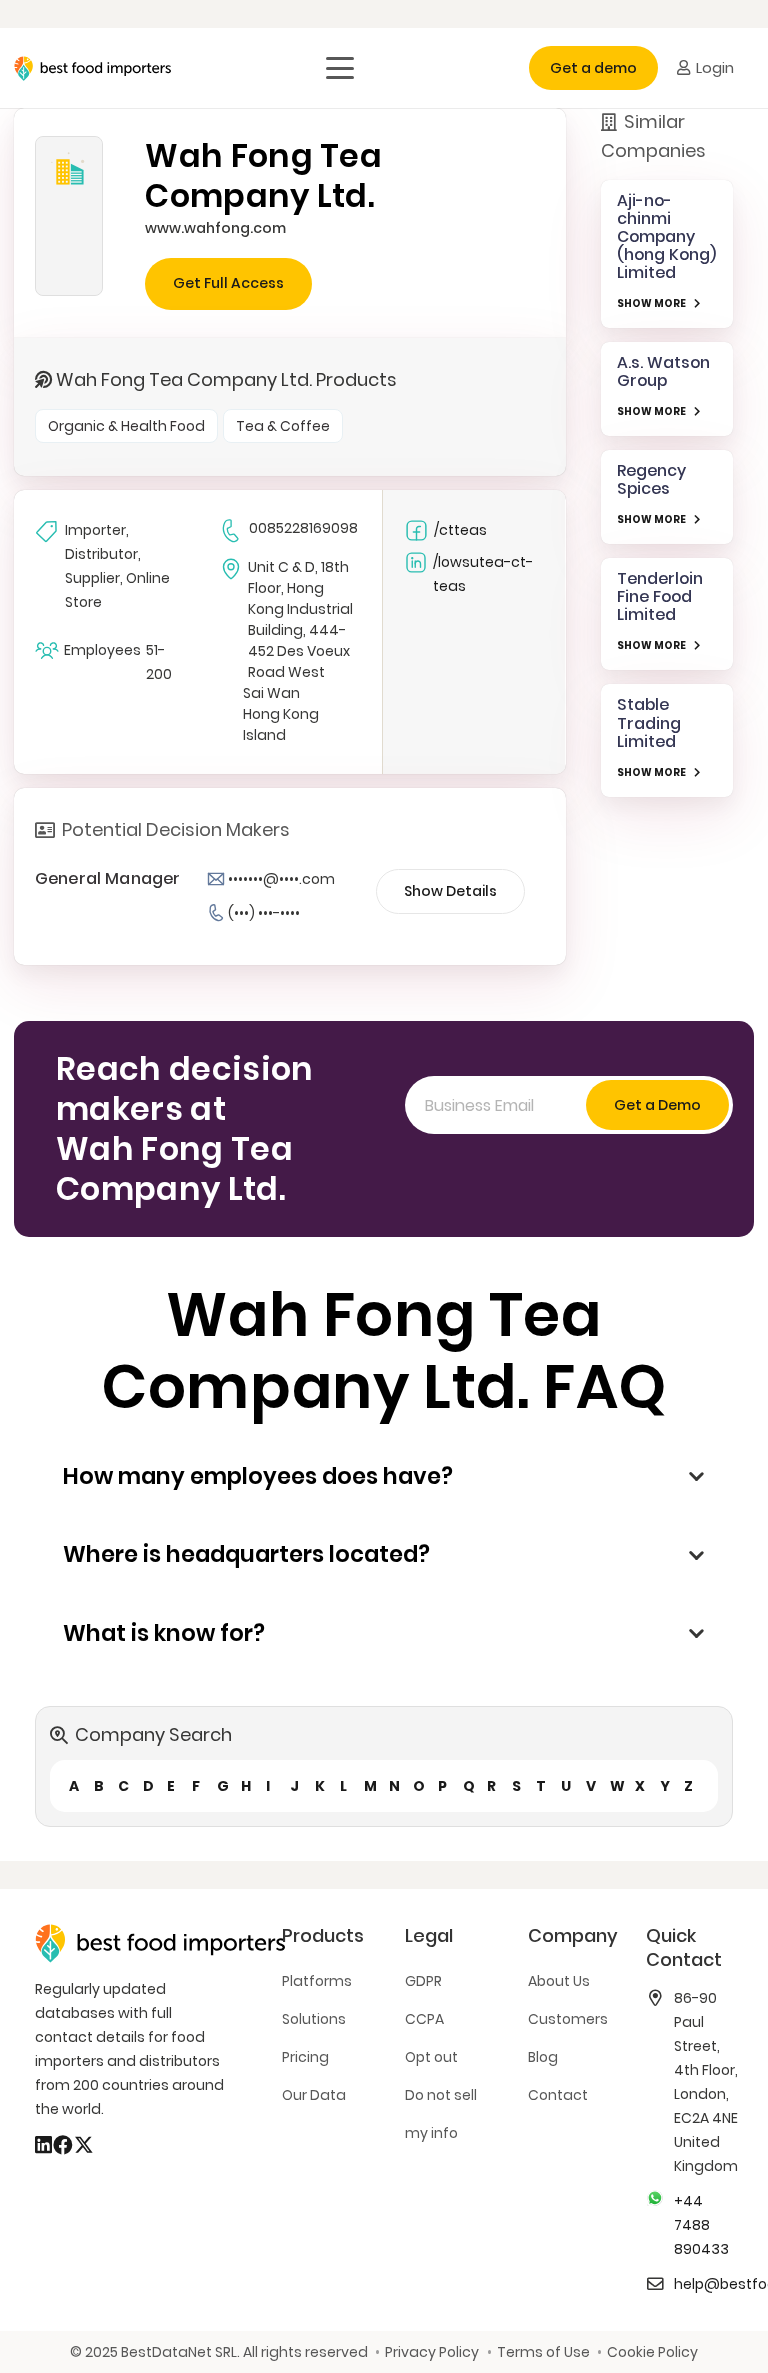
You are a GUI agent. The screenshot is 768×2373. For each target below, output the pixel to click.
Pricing (305, 2057)
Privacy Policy (432, 2352)
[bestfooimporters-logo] (92, 68)
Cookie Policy (652, 2352)
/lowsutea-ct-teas (483, 574)
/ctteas (460, 530)
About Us (559, 1981)
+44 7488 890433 (701, 2225)
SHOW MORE (651, 303)
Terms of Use (543, 2352)
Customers (568, 2019)
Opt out (431, 2057)
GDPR (423, 1981)
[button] (340, 68)
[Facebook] (63, 2145)
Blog (543, 2057)
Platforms (317, 1981)
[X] (84, 2145)
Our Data (314, 2095)
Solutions (314, 2019)
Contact (558, 2095)
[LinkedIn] (43, 2145)
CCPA (424, 2019)
